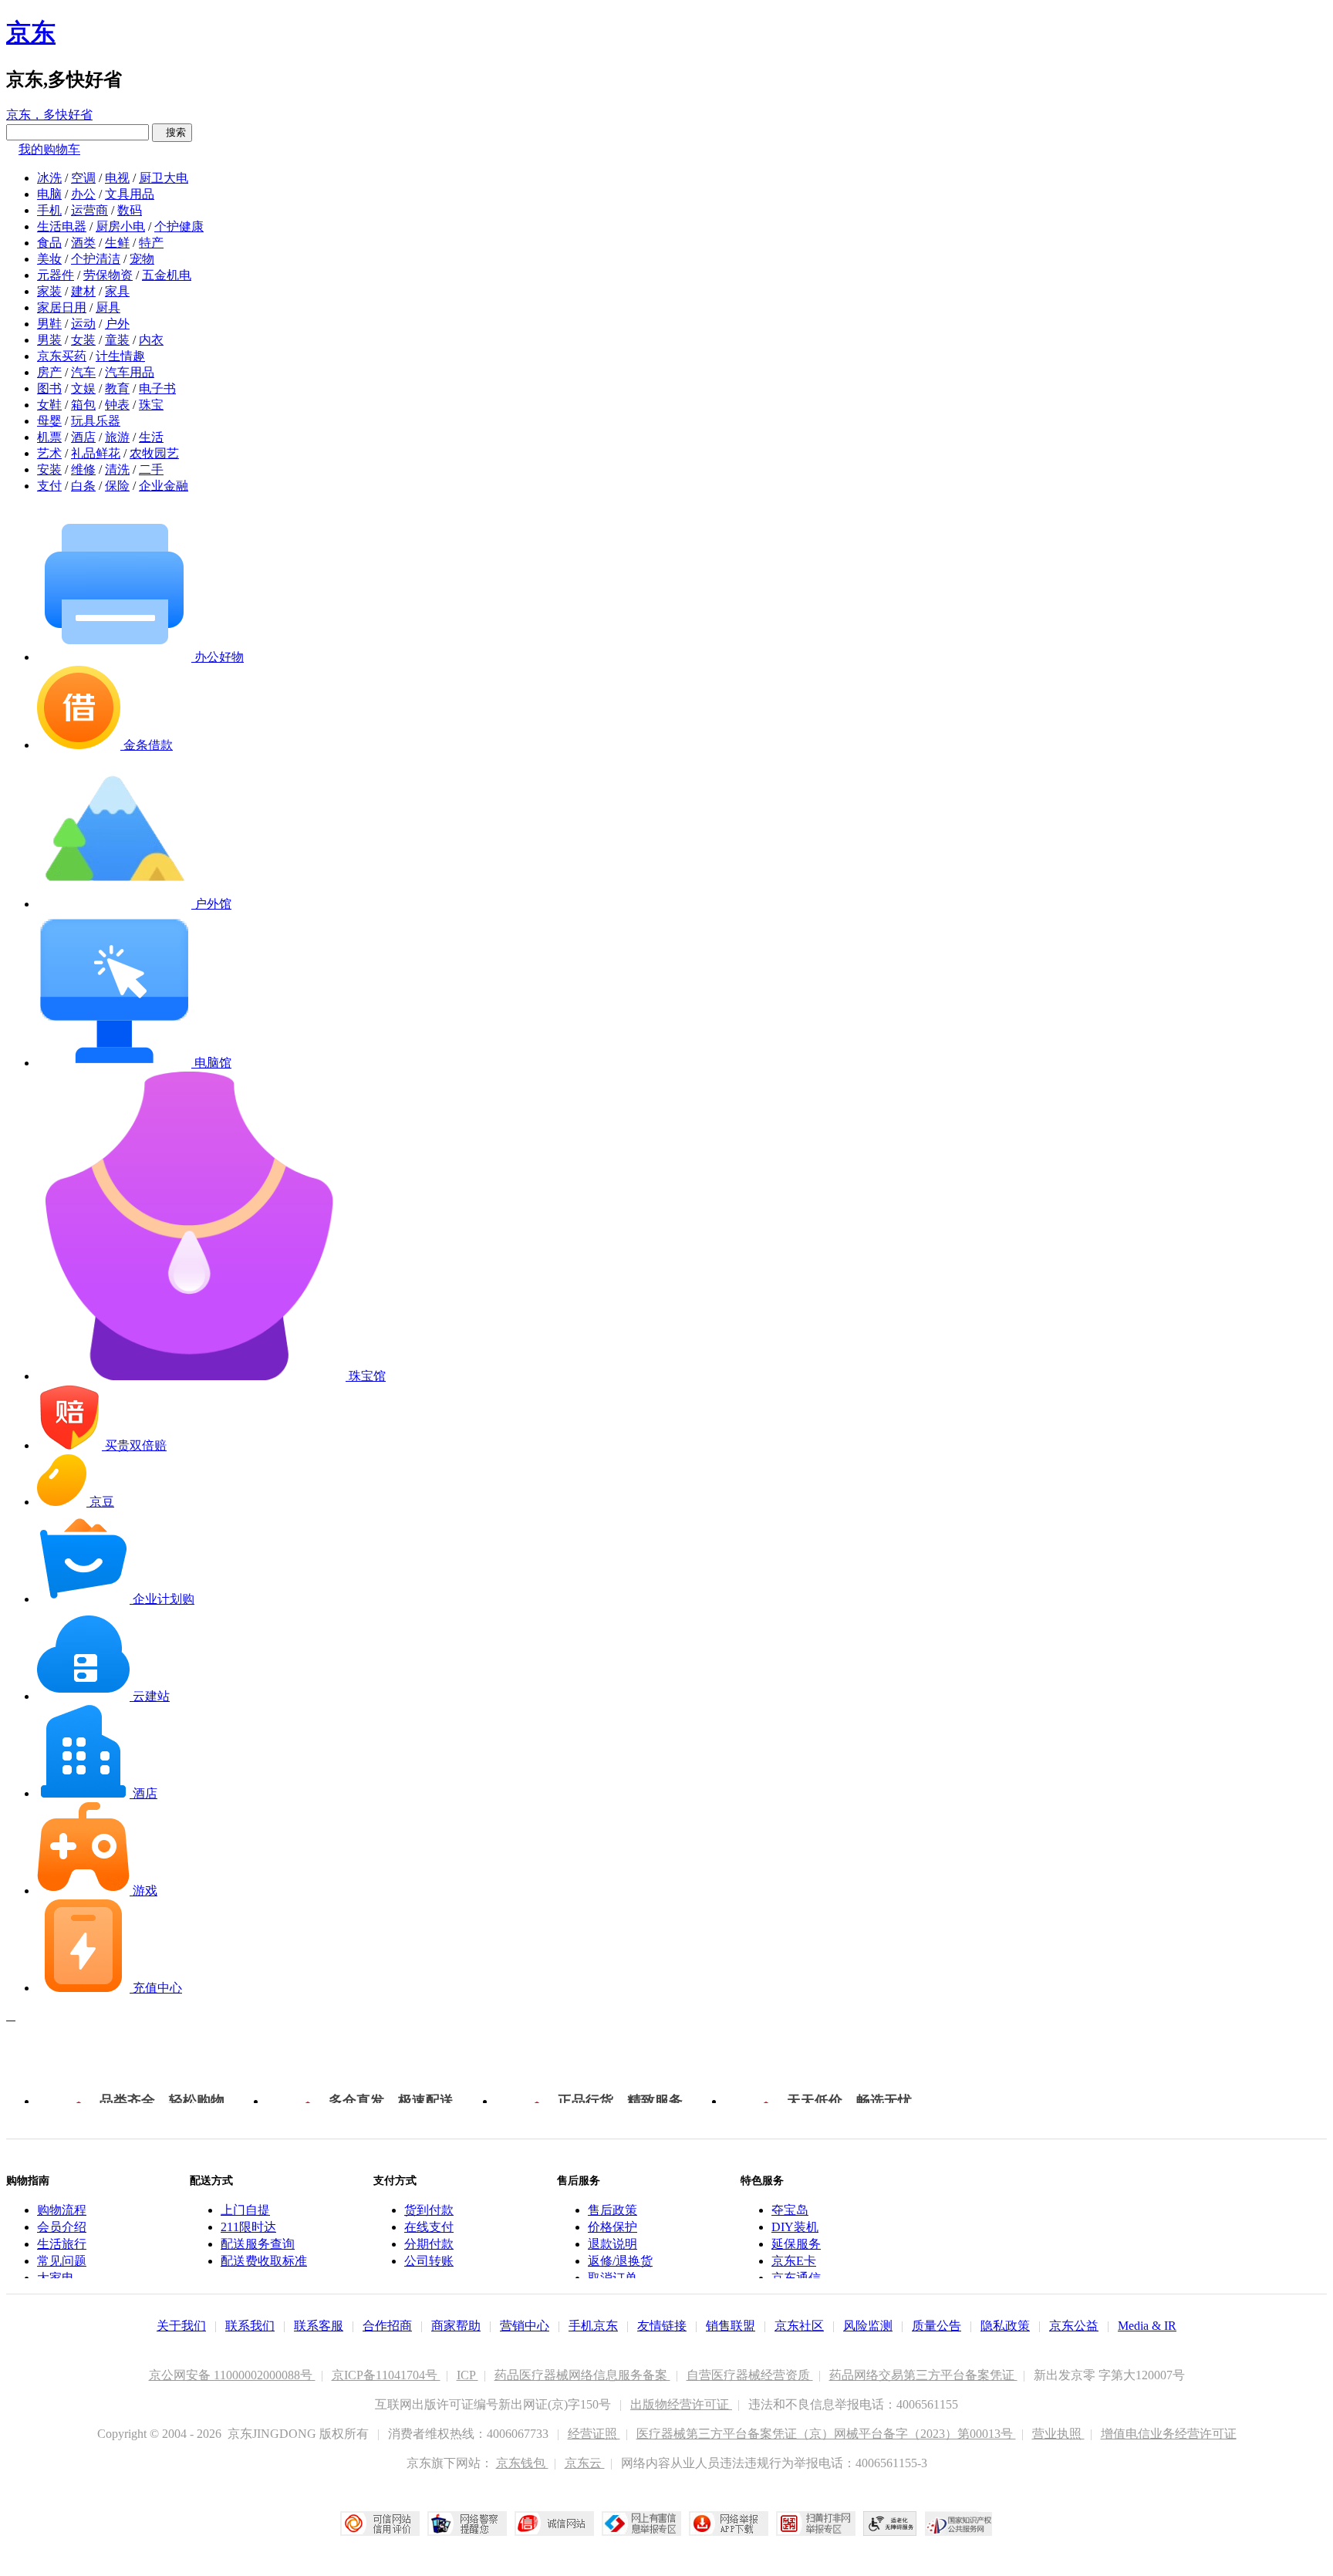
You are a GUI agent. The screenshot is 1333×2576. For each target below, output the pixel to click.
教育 (117, 388)
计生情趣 (120, 356)
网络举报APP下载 (729, 2524)
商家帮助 (456, 2326)
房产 (49, 372)
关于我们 (181, 2326)
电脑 (49, 194)
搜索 (172, 132)
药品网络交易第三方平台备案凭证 (923, 2375)
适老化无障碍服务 (890, 2524)
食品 (49, 243)
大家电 (56, 2278)
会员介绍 (62, 2227)
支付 (49, 486)
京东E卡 (794, 2261)
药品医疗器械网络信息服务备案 (582, 2375)
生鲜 (117, 243)
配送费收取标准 (264, 2261)
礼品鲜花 (96, 453)
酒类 (83, 243)
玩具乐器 (96, 421)
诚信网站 (554, 2524)
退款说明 (613, 2244)
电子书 (157, 388)
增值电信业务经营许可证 (1169, 2434)
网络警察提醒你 (467, 2524)
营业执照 (1058, 2434)
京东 (31, 32)
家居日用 (62, 307)
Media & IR (1147, 2326)
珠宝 (151, 405)
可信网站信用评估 (380, 2524)
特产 (151, 243)
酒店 (83, 437)
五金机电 (167, 275)
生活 (151, 437)
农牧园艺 (154, 453)
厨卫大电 (164, 178)
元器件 (56, 275)
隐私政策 (1005, 2326)
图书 (49, 388)
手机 (49, 210)
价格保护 (613, 2227)
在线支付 (429, 2227)
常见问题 (62, 2261)
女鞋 (49, 405)
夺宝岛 (790, 2210)
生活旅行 (62, 2244)
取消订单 (613, 2278)
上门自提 (245, 2210)
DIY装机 (795, 2227)
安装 (49, 469)
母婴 (49, 421)
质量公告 (936, 2326)
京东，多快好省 (49, 115)
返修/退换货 (620, 2261)
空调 (83, 178)
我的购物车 (49, 149)
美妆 (49, 259)
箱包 (83, 405)
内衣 (151, 340)
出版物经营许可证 (681, 2404)
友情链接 (662, 2326)
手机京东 (593, 2326)
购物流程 (62, 2210)
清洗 (117, 469)
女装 (83, 340)
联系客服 (319, 2326)
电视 (117, 178)
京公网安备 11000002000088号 (232, 2375)
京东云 (585, 2463)
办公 (83, 194)
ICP (467, 2375)
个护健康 (179, 226)
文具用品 (130, 194)
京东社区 (799, 2326)
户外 (117, 324)
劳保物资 (108, 275)
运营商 (89, 210)
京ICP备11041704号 (386, 2375)
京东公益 (1074, 2326)
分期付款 (429, 2244)
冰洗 (49, 178)
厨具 (108, 307)
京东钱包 (522, 2463)
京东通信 (796, 2278)
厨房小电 (120, 226)
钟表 (117, 405)
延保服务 (796, 2244)
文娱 (83, 388)
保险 (117, 486)
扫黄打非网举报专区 (816, 2524)
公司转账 (429, 2261)
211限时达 (248, 2227)
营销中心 (525, 2326)
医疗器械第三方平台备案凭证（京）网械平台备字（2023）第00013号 (826, 2434)
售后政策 (613, 2210)
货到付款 (429, 2210)
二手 (151, 469)
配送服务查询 (258, 2244)
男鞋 (49, 324)
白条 (83, 486)
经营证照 (594, 2434)
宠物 (142, 259)
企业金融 (164, 486)
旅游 (117, 437)
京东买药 (62, 356)
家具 (117, 291)
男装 (49, 340)
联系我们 (250, 2326)
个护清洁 (96, 259)
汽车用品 (130, 372)
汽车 (83, 372)
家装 (49, 291)
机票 (49, 437)
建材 (83, 291)
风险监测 (868, 2326)
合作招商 (387, 2326)
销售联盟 (731, 2326)
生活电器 (62, 226)
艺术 (49, 453)
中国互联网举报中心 (641, 2524)
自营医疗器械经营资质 (750, 2375)
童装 (117, 340)
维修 (83, 469)
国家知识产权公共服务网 (959, 2524)
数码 (130, 210)
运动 (83, 324)
